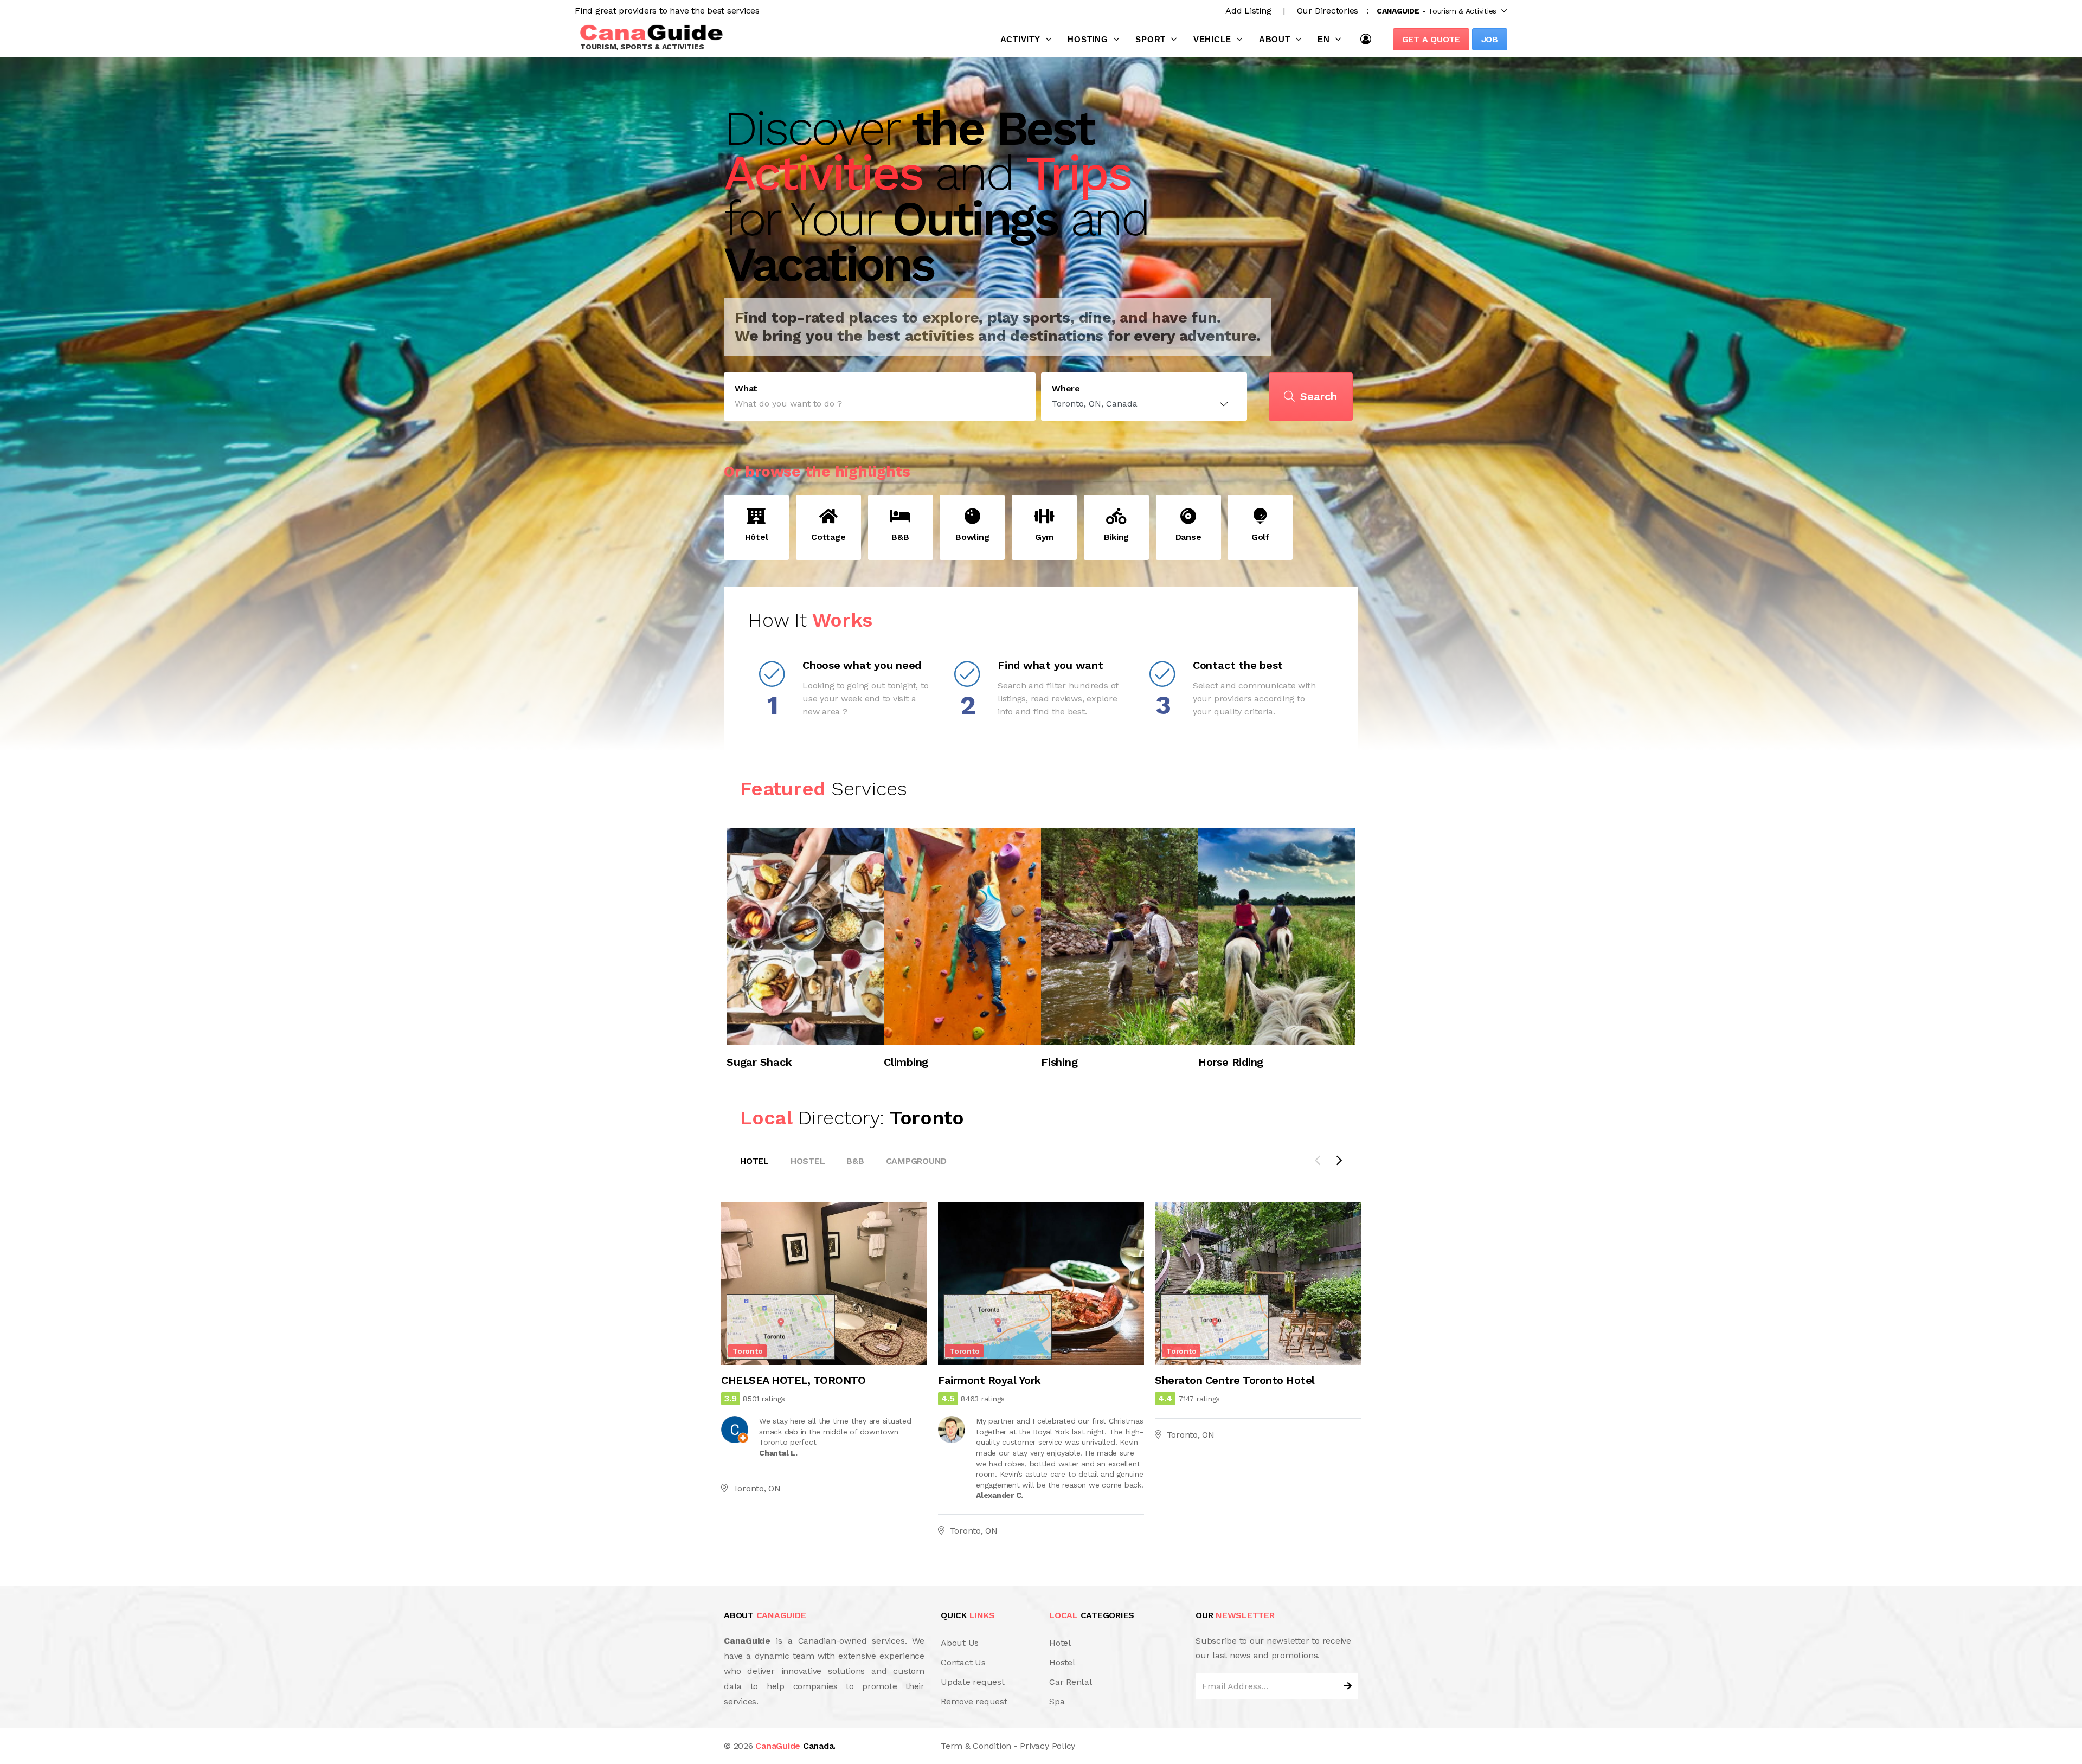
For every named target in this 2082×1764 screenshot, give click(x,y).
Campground (917, 1161)
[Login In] (1368, 39)
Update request (973, 1682)
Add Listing (1248, 11)
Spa (1057, 1701)
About (1275, 39)
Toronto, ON (757, 1488)
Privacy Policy (1048, 1746)
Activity (1020, 39)
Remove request (974, 1701)
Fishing (1059, 1062)
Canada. (795, 1746)
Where (1066, 389)
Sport (1151, 39)
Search (1319, 396)
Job (1490, 39)
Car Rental (1071, 1682)
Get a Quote (1431, 39)
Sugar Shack (759, 1062)
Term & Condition (976, 1746)
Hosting (1088, 39)
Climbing (906, 1062)
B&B (855, 1161)
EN (1324, 39)
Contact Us (963, 1662)
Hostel (808, 1161)
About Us (960, 1643)
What (746, 389)
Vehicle (1212, 39)
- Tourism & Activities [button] (1437, 11)
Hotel (754, 1161)
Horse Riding (1231, 1062)
